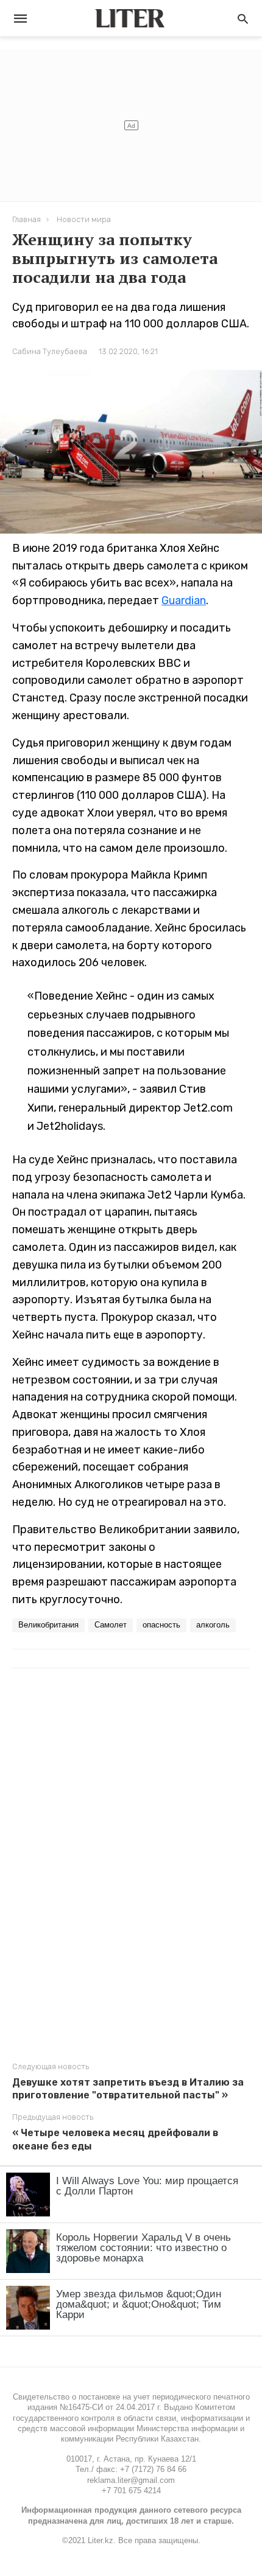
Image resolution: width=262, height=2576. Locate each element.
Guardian (184, 600)
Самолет (111, 1625)
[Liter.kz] (129, 18)
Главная (27, 219)
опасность (161, 1625)
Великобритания (48, 1625)
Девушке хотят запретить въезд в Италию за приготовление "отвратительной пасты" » (128, 2089)
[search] (243, 19)
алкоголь (213, 1625)
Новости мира (84, 219)
